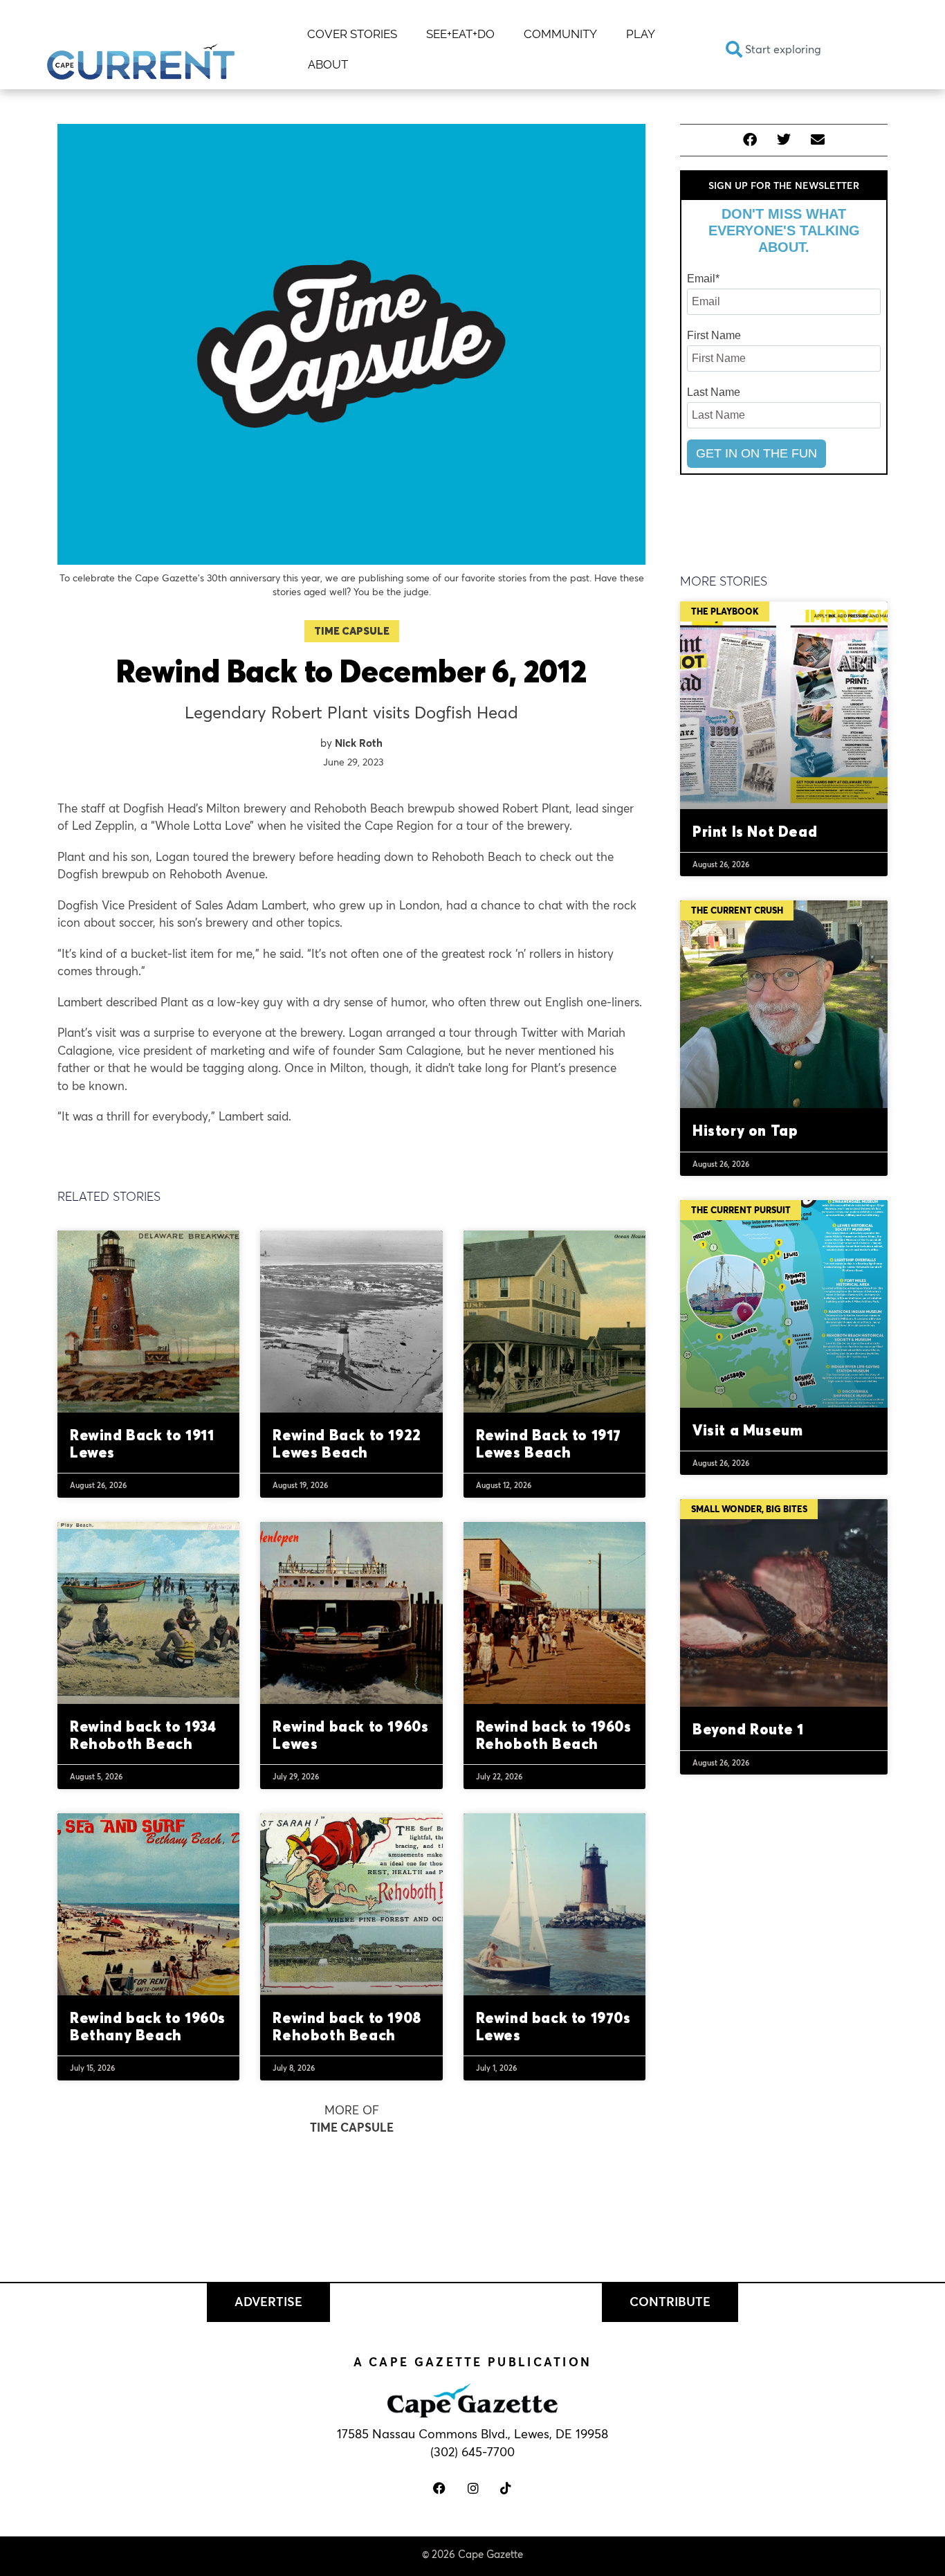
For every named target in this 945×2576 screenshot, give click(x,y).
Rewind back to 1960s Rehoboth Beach (554, 1735)
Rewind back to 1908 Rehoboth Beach (347, 2026)
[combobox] (806, 49)
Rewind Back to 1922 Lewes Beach (347, 1443)
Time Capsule (352, 631)
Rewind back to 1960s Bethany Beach (148, 2026)
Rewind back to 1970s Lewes (553, 2026)
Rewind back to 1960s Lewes (350, 1735)
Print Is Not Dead (755, 831)
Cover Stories (352, 34)
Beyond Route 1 (748, 1729)
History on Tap (745, 1130)
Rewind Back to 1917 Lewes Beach (549, 1443)
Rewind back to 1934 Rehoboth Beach (143, 1735)
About (328, 64)
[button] (750, 140)
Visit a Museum (747, 1430)
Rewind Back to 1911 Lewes (142, 1443)
